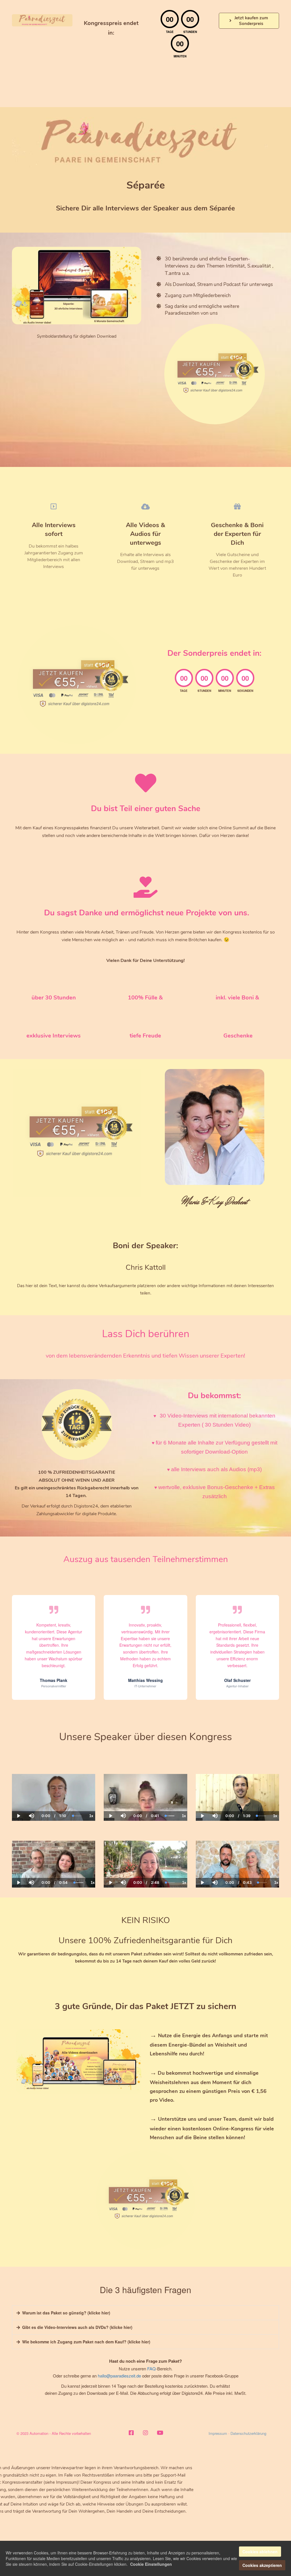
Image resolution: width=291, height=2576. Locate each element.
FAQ (151, 2369)
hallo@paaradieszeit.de (119, 2376)
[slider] (31, 1796)
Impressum (218, 2433)
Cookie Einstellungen (151, 2564)
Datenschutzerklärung (248, 2433)
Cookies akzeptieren (262, 2565)
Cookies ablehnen (260, 2552)
